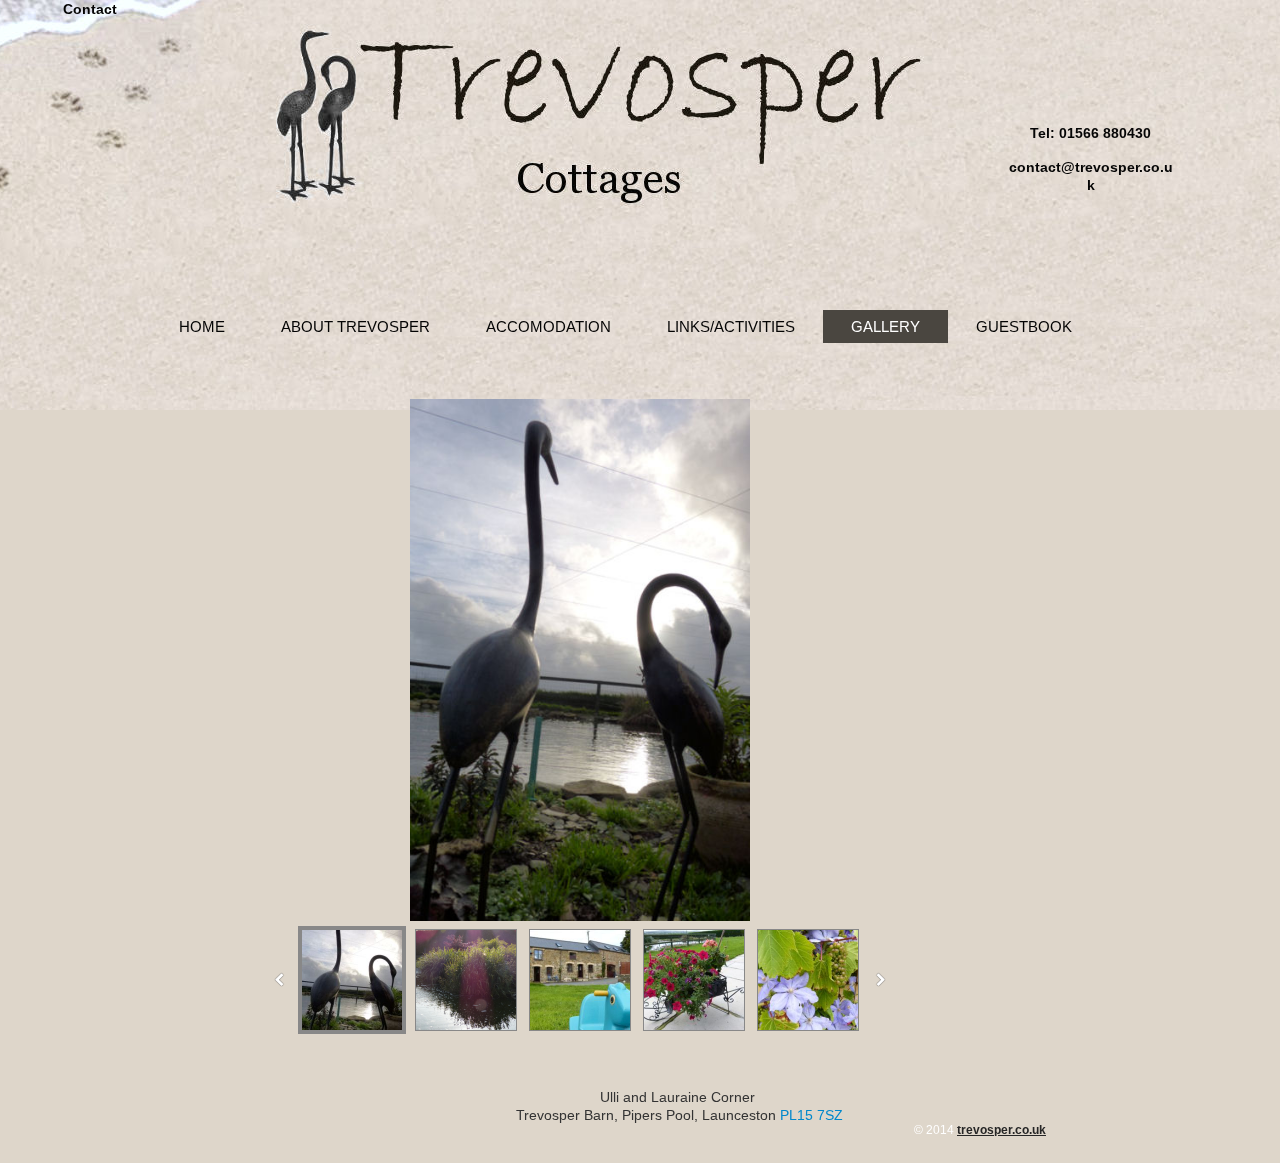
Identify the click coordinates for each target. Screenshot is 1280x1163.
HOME (202, 326)
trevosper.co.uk (1001, 1130)
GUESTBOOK (1024, 326)
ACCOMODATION (548, 326)
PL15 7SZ (811, 1115)
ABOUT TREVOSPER (355, 326)
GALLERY (885, 326)
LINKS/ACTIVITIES (731, 326)
